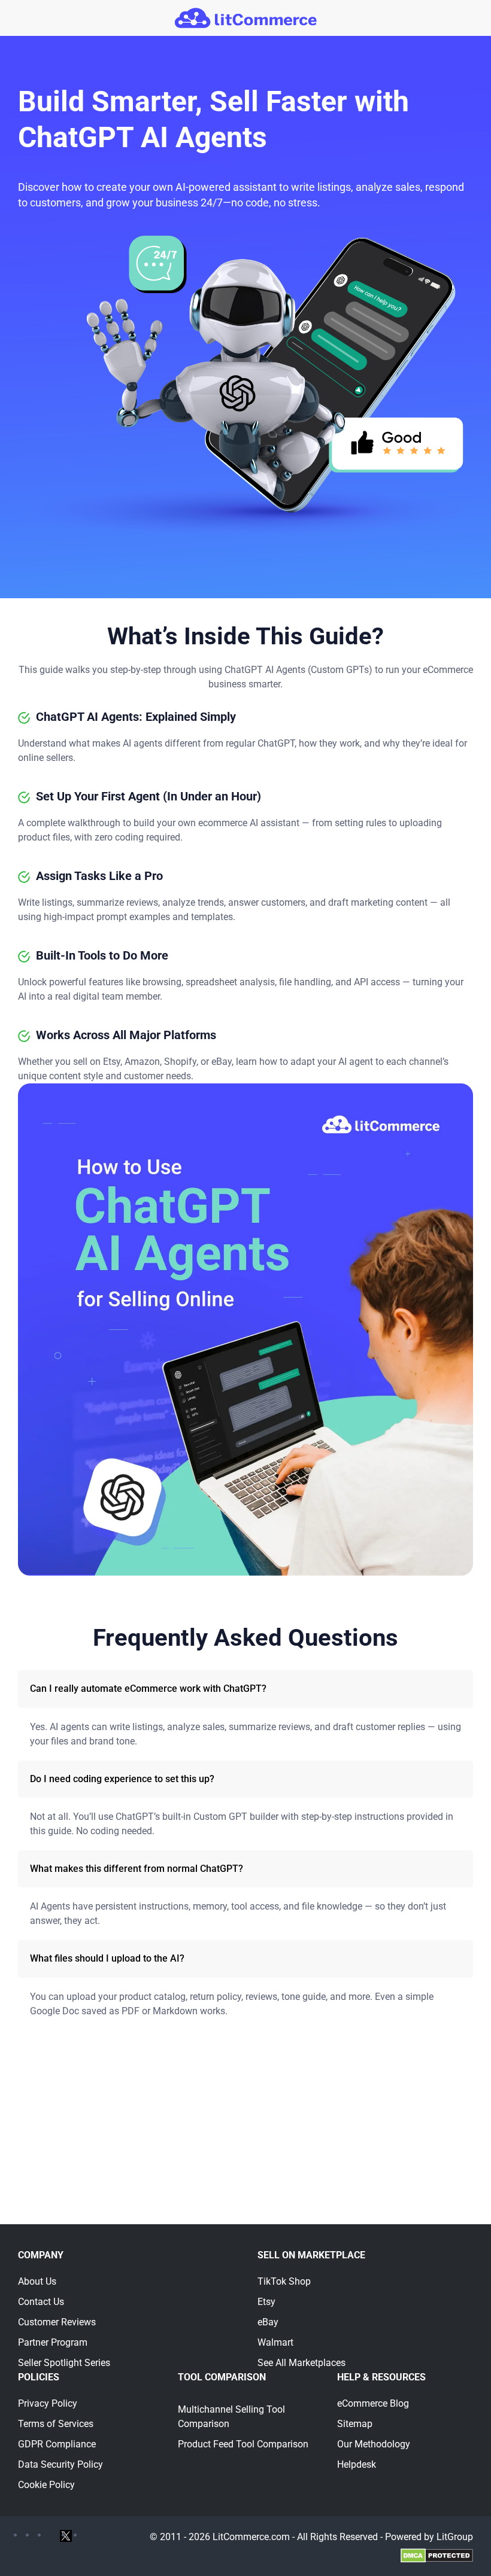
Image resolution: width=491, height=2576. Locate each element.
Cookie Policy (46, 2485)
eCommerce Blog (373, 2403)
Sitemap (355, 2424)
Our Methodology (374, 2444)
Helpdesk (357, 2464)
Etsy (266, 2302)
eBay (268, 2322)
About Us (37, 2281)
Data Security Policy (60, 2464)
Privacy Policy (48, 2403)
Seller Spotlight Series (64, 2363)
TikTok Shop (284, 2281)
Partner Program (53, 2342)
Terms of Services (56, 2424)
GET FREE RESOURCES (246, 2186)
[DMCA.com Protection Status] (437, 2555)
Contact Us (41, 2302)
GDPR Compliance (57, 2444)
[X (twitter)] (66, 2535)
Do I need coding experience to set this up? (122, 1779)
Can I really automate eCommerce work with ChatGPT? (148, 1689)
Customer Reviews (57, 2322)
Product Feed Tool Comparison (243, 2444)
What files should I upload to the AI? (107, 1958)
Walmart (275, 2342)
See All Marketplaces (301, 2363)
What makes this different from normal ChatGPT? (137, 1869)
